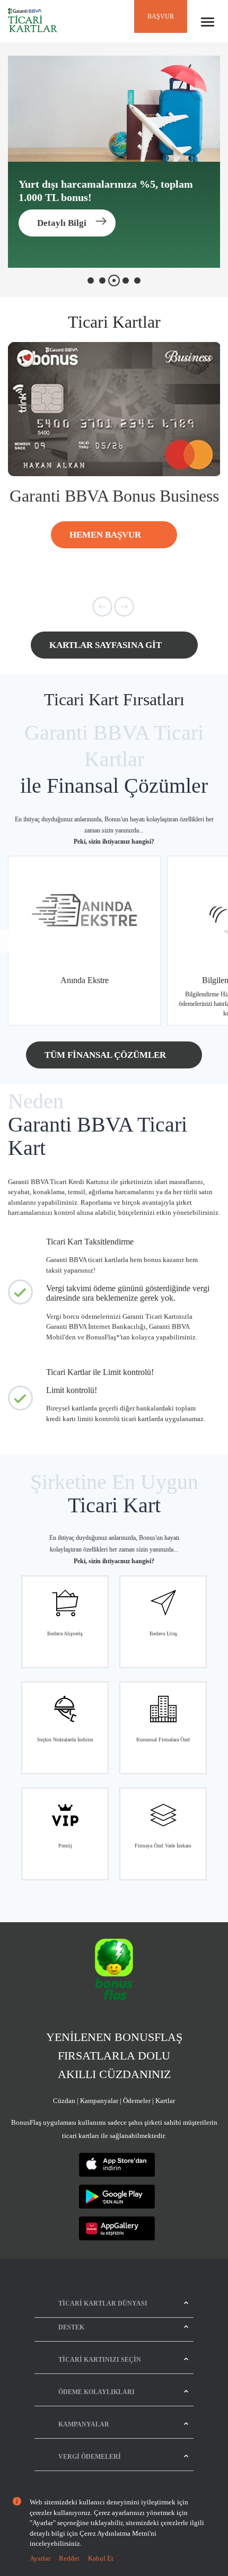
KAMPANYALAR (84, 2424)
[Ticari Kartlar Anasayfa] (33, 21)
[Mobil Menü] (208, 22)
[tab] (91, 281)
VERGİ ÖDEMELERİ (90, 2457)
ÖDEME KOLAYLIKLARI (97, 2392)
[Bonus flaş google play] (117, 2197)
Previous (12, 940)
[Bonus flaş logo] (114, 1970)
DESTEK (71, 2327)
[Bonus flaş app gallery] (117, 2228)
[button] (102, 608)
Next (216, 940)
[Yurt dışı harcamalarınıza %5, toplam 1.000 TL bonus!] (114, 162)
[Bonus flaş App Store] (117, 2165)
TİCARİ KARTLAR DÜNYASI (103, 2303)
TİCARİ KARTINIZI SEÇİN (100, 2360)
